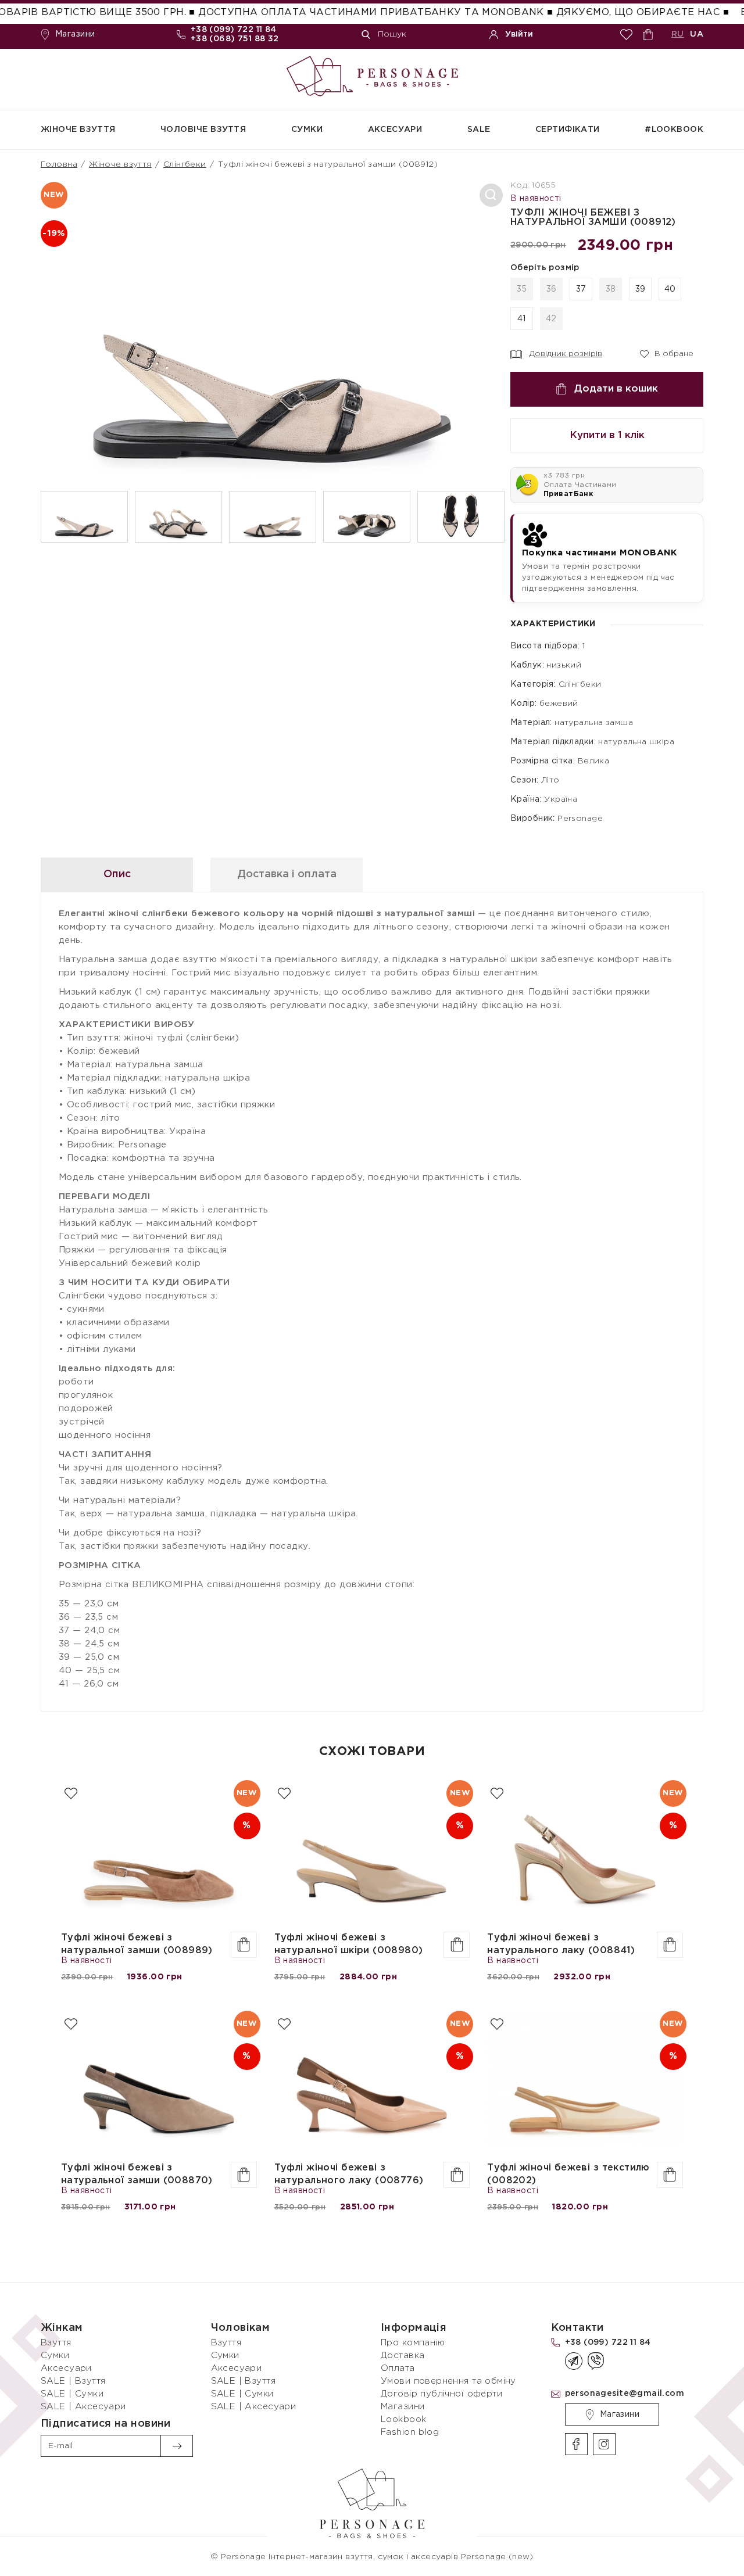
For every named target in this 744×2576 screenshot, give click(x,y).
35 (522, 289)
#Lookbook (674, 130)
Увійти (519, 34)
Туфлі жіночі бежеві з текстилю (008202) (568, 2174)
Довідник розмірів (566, 354)
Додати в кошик (616, 389)
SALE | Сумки (72, 2394)
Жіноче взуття (78, 130)
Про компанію (413, 2343)
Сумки (307, 130)
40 (670, 289)
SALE (479, 130)
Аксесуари (395, 130)
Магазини (75, 34)
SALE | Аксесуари (83, 2407)
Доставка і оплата (287, 874)
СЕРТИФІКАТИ (568, 130)
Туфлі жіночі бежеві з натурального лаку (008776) (349, 2174)
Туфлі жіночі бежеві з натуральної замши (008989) (137, 1944)
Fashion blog (410, 2432)
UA (697, 34)
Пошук (392, 34)
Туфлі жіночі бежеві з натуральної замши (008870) (137, 2174)
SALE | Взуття (73, 2381)
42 (551, 319)
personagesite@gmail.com (625, 2394)
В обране (667, 353)
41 (522, 319)
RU (678, 34)
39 (641, 289)
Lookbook (403, 2419)
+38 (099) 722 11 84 (234, 30)
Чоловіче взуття (203, 130)
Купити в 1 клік (607, 435)
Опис (117, 874)
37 (581, 289)
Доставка (403, 2356)
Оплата (398, 2368)
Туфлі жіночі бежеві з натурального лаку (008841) (561, 1944)
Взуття (56, 2343)
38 (611, 289)
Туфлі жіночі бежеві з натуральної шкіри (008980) (349, 1944)
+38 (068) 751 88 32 (235, 39)
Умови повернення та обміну (448, 2381)
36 (552, 289)
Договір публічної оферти (441, 2394)
